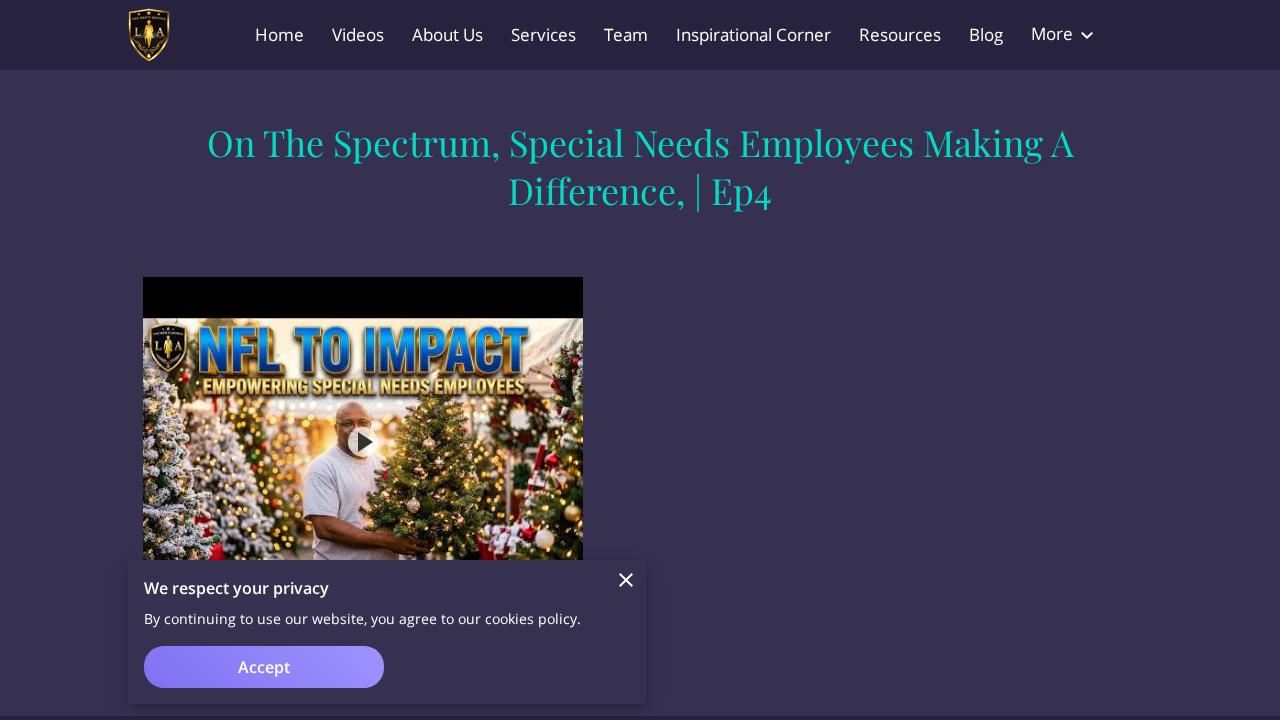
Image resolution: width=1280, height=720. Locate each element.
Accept (264, 667)
